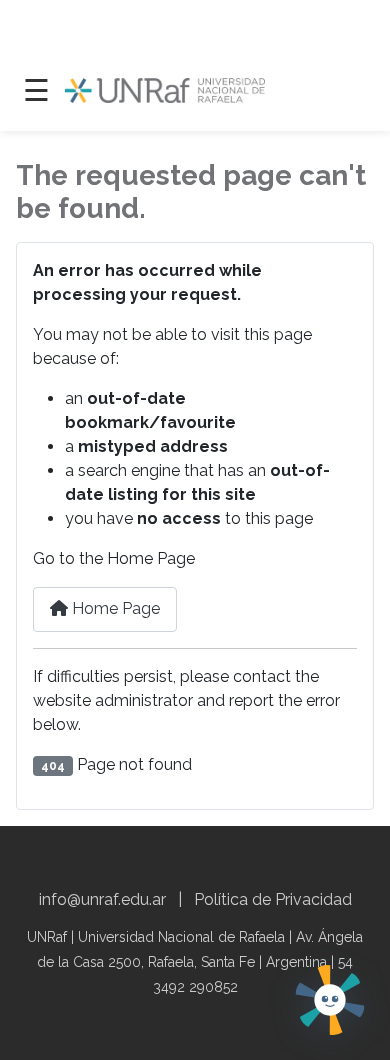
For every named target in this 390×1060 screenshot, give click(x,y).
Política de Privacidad (273, 899)
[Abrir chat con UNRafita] (330, 1000)
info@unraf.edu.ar (102, 899)
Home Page (114, 608)
